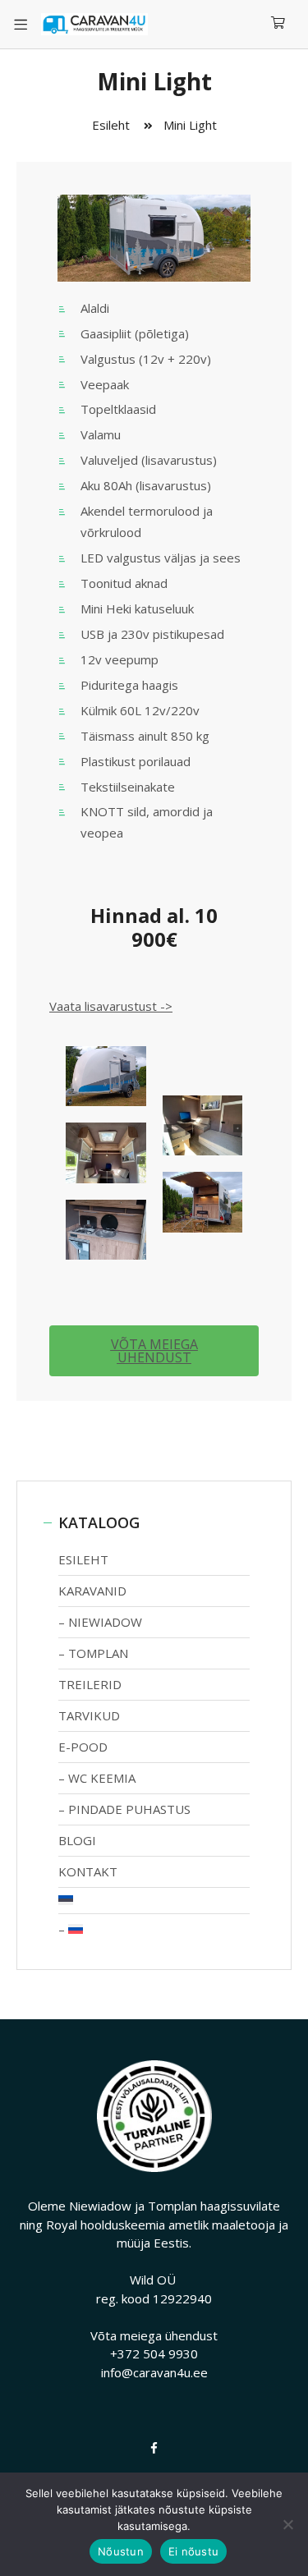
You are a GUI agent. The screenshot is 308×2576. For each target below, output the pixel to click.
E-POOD (83, 1747)
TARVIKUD (89, 1715)
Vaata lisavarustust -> (111, 1006)
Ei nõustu (193, 2551)
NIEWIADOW (105, 1622)
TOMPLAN (98, 1653)
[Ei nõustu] (287, 2524)
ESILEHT (83, 1559)
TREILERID (90, 1684)
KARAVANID (92, 1591)
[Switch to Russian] (154, 1929)
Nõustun (121, 2551)
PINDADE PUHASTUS (129, 1809)
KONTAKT (88, 1871)
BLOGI (77, 1840)
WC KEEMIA (102, 1778)
